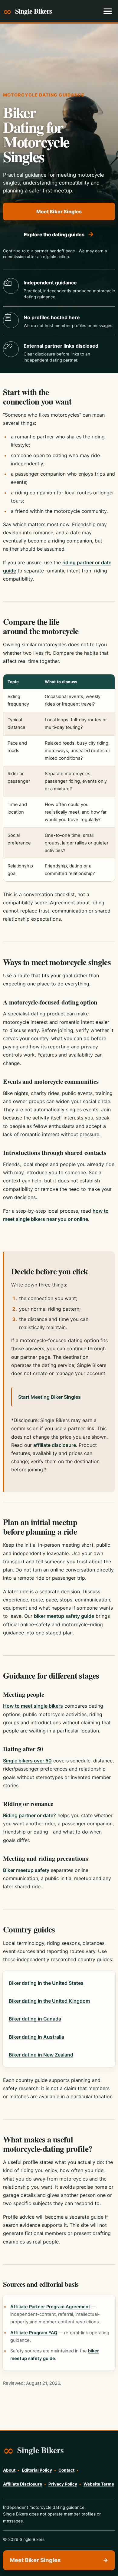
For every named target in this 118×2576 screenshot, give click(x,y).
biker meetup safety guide (64, 1616)
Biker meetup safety (26, 1870)
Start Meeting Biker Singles (49, 1397)
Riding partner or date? (29, 1815)
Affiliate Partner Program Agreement (50, 2307)
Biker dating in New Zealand (41, 2055)
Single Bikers (34, 11)
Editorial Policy (37, 2470)
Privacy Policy (63, 2484)
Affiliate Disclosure (23, 2484)
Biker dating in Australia (36, 2037)
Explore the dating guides (59, 234)
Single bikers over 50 (27, 1761)
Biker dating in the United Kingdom (49, 2001)
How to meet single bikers (33, 1706)
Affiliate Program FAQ (34, 2333)
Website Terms (99, 2484)
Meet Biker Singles (59, 211)
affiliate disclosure (55, 1445)
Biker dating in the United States (46, 1983)
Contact (66, 2470)
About (9, 2470)
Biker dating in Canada (35, 2019)
